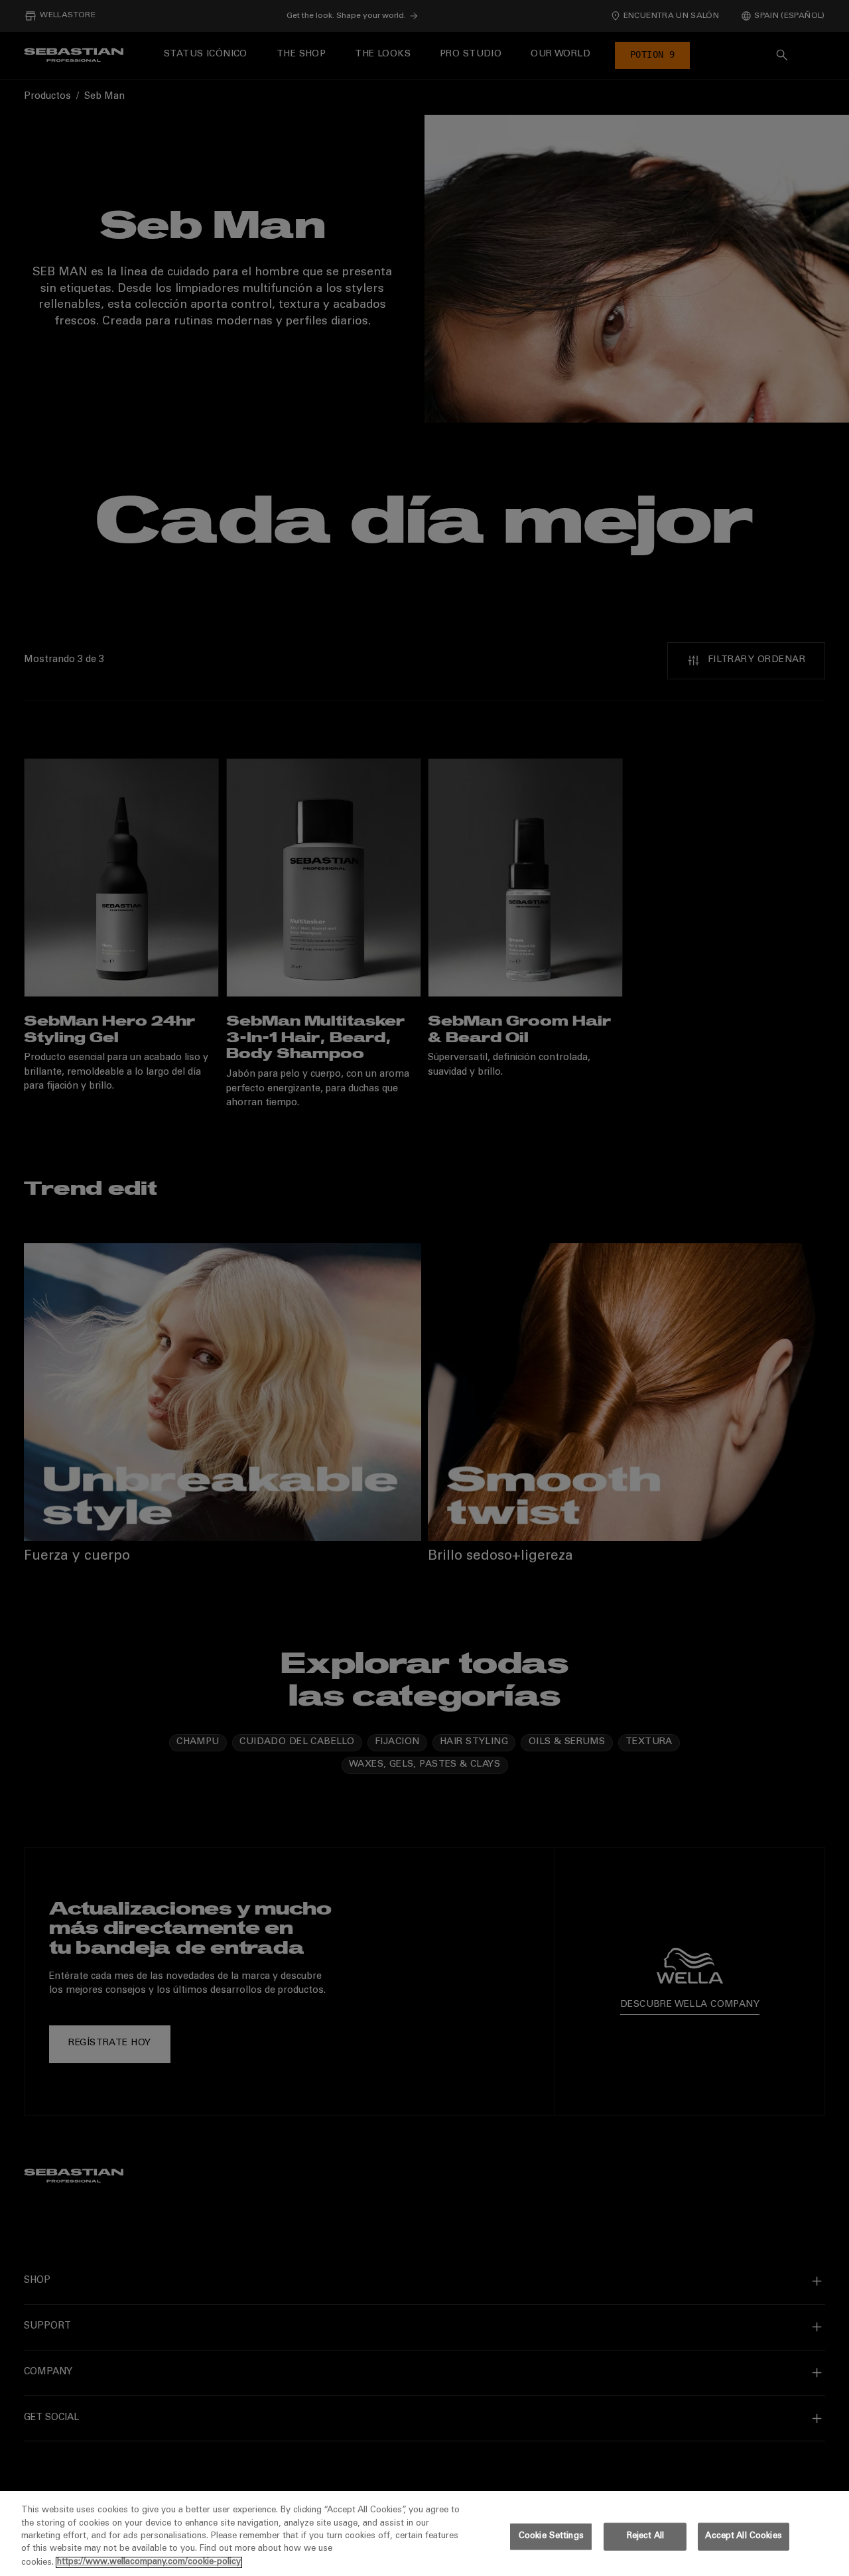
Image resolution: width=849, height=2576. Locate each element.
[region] (424, 2534)
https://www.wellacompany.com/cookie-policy (149, 2562)
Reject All (645, 2537)
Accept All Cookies (743, 2537)
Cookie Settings (551, 2537)
